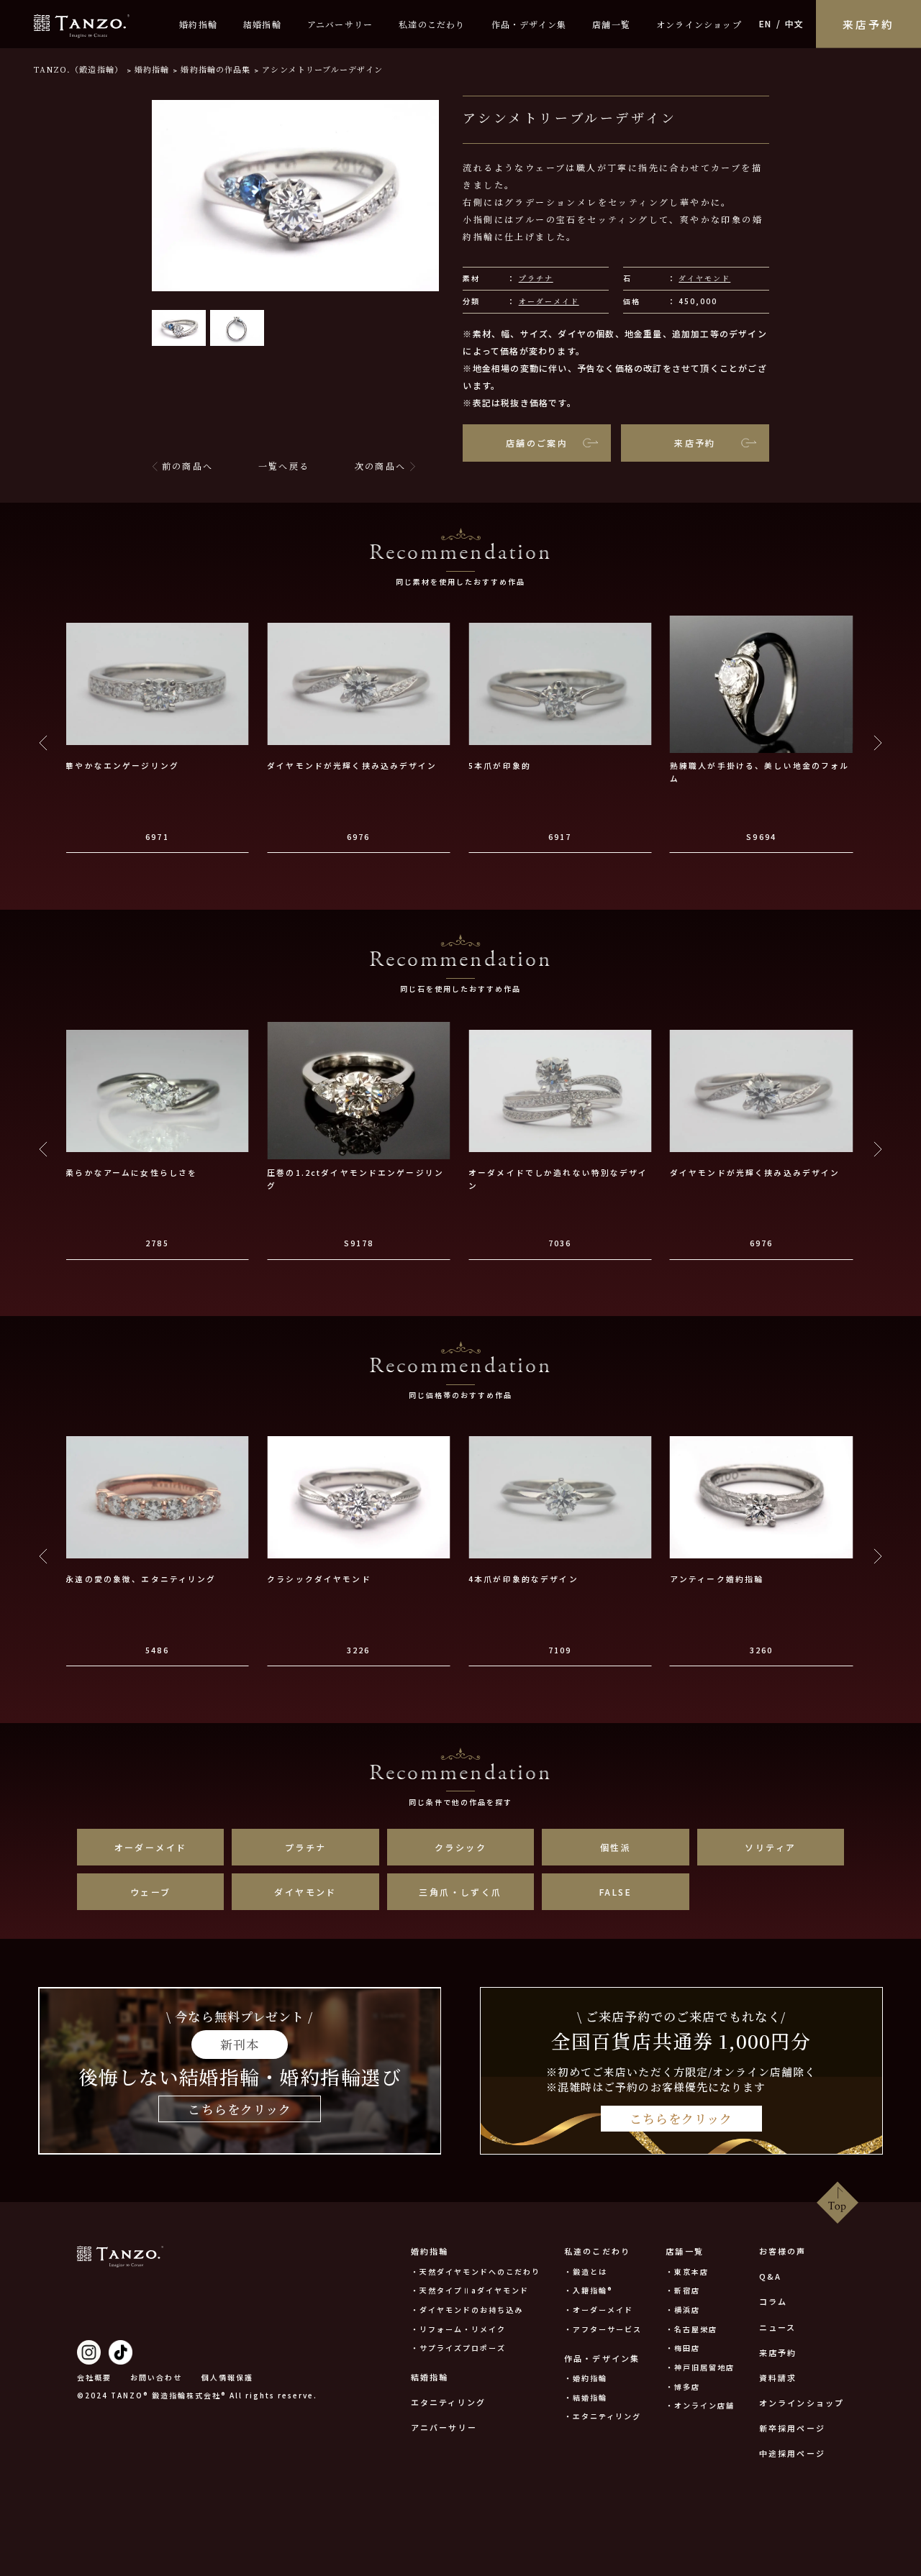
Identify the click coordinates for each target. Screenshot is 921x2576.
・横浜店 (683, 2310)
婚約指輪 (198, 24)
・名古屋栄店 (691, 2329)
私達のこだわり (432, 24)
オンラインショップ (699, 24)
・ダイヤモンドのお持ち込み (467, 2310)
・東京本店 (687, 2271)
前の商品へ (187, 466)
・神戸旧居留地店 (700, 2367)
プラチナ (536, 278)
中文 (794, 23)
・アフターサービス (603, 2329)
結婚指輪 (262, 24)
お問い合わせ (156, 2377)
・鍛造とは (586, 2271)
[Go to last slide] (44, 743)
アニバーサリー (340, 24)
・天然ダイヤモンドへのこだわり (476, 2271)
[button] (179, 328)
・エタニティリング (603, 2416)
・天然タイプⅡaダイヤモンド (470, 2290)
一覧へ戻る (284, 466)
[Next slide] (877, 743)
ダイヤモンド (704, 278)
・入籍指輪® (589, 2290)
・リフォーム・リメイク (458, 2329)
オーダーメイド (549, 301)
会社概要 (94, 2377)
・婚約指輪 (586, 2378)
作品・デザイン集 (529, 24)
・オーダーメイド (599, 2310)
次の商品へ (381, 466)
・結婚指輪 (586, 2397)
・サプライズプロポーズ (458, 2348)
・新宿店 (683, 2290)
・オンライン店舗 (700, 2405)
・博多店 (683, 2387)
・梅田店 (683, 2348)
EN (765, 23)
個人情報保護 (227, 2377)
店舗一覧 (611, 24)
